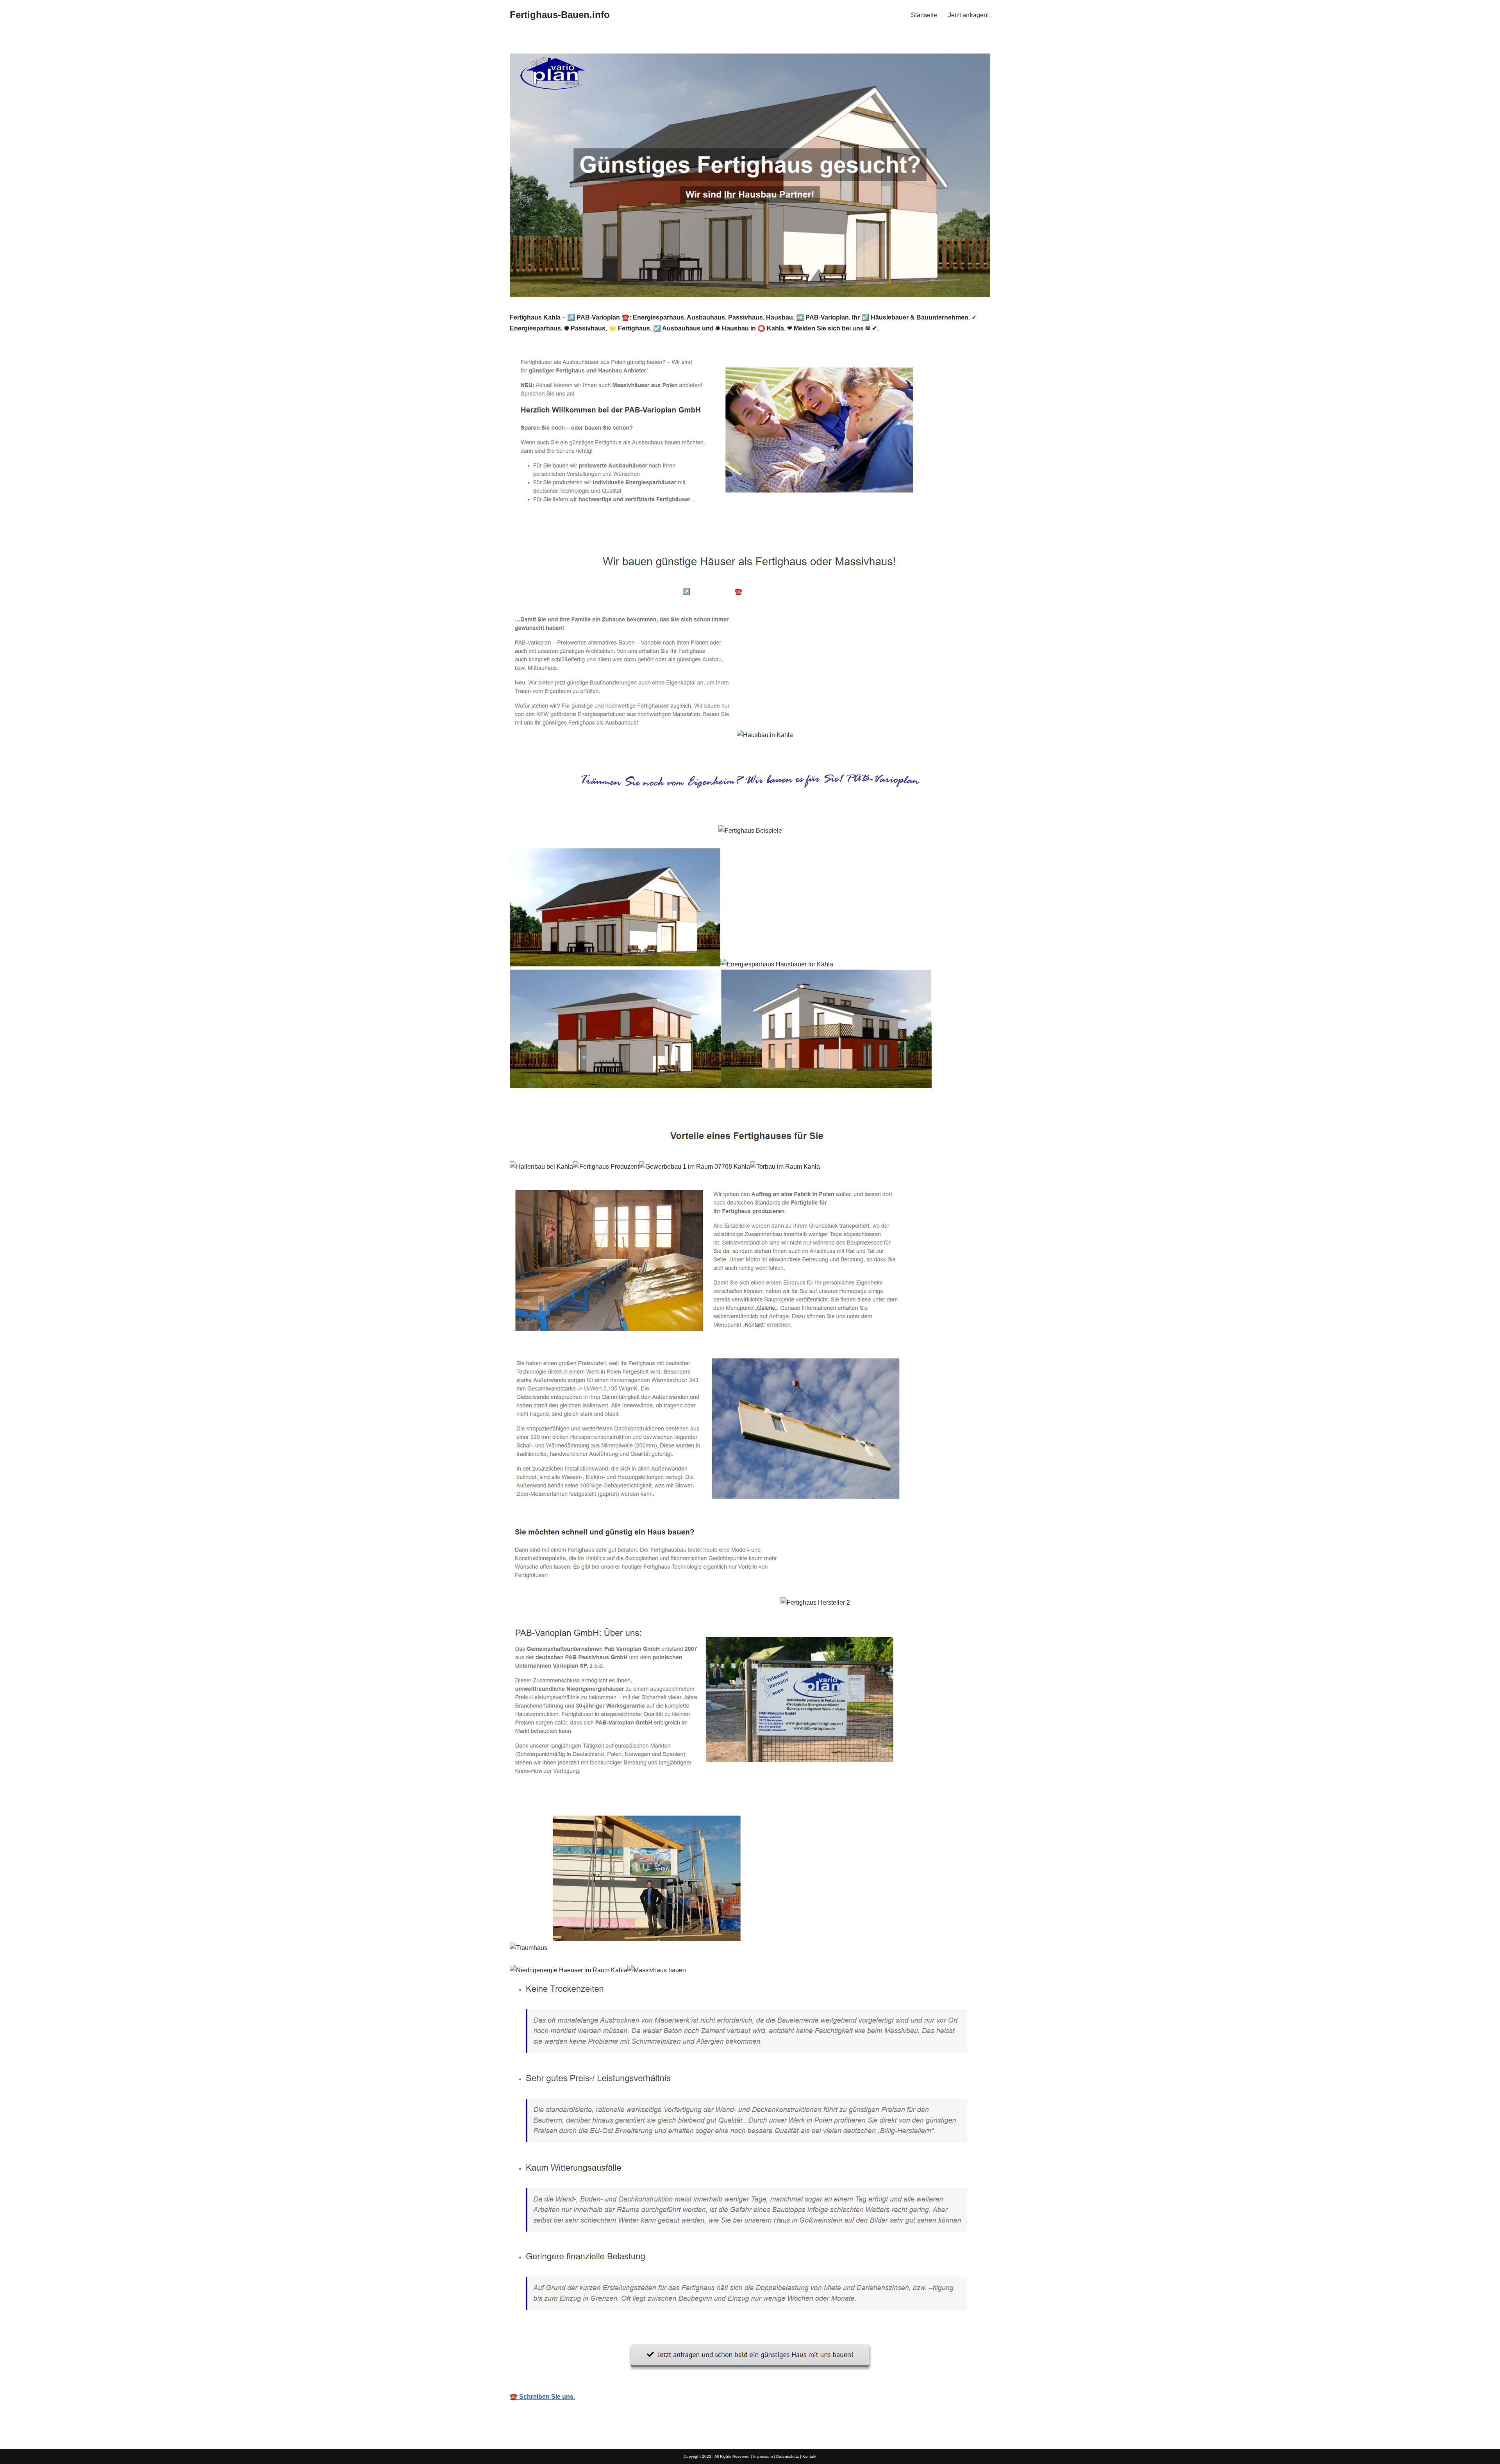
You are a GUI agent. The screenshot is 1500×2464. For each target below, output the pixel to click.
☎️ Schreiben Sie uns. (542, 2397)
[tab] (570, 592)
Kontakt (809, 2456)
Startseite (924, 15)
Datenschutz (787, 2456)
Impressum (763, 2456)
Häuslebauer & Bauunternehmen (570, 592)
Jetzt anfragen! (968, 15)
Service (920, 592)
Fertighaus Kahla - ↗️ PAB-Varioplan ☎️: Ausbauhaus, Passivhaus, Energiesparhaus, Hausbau (762, 592)
